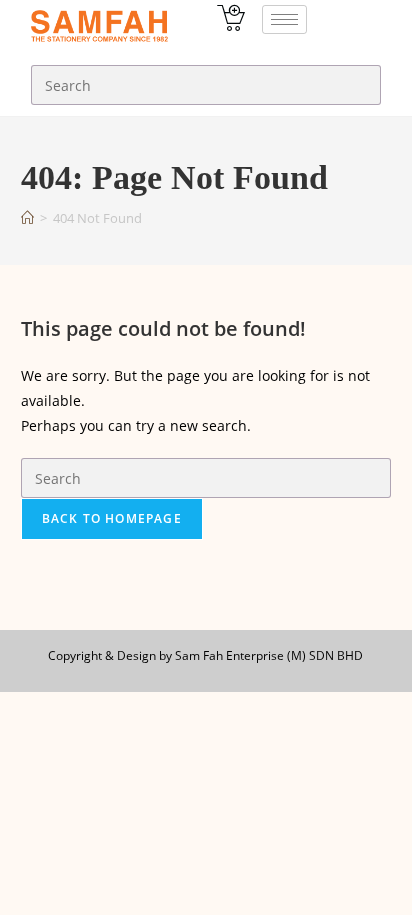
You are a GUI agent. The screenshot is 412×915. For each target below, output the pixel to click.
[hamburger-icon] (284, 19)
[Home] (27, 218)
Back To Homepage (112, 518)
